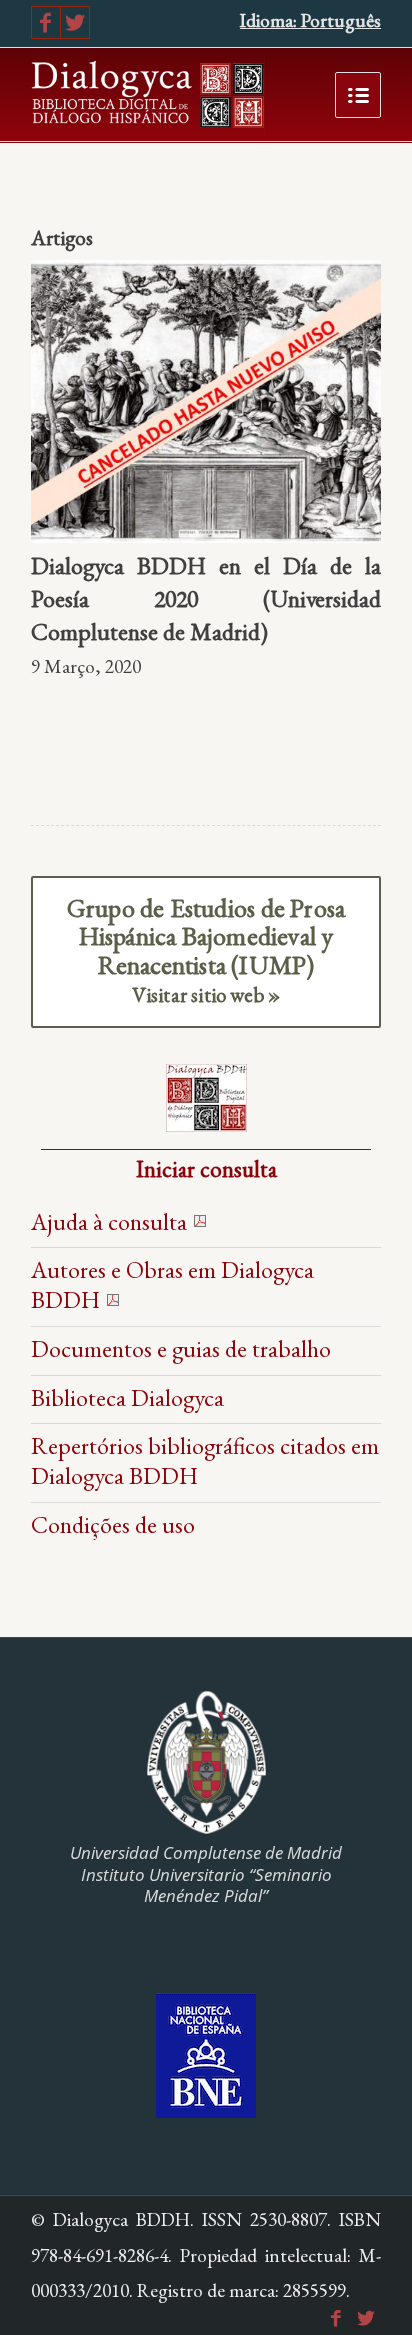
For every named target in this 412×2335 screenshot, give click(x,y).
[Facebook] (46, 22)
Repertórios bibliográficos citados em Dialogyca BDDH (205, 1460)
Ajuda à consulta (109, 1221)
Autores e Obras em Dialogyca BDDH (172, 1284)
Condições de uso (113, 1524)
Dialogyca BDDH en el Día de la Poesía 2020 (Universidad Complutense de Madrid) (206, 599)
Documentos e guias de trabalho (181, 1348)
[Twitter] (75, 22)
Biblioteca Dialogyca (127, 1397)
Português (341, 20)
